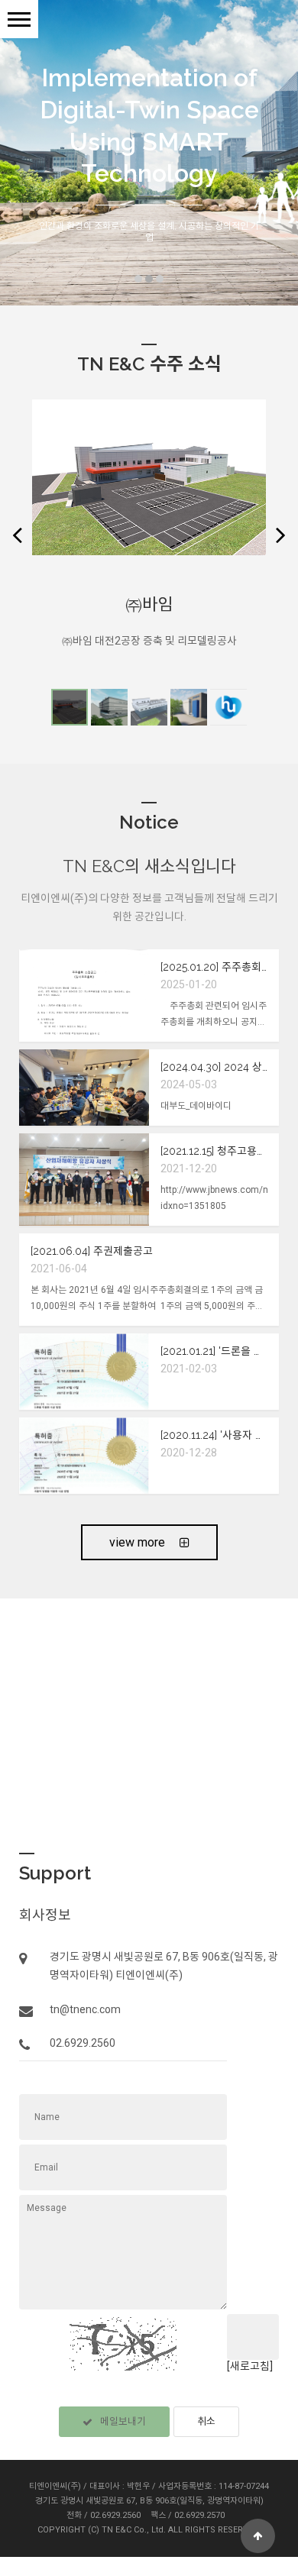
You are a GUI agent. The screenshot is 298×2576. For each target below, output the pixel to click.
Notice (149, 822)
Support (55, 1873)
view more (139, 1542)
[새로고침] (250, 2366)
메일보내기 (123, 2421)
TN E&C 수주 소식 (149, 364)
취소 (206, 2421)
